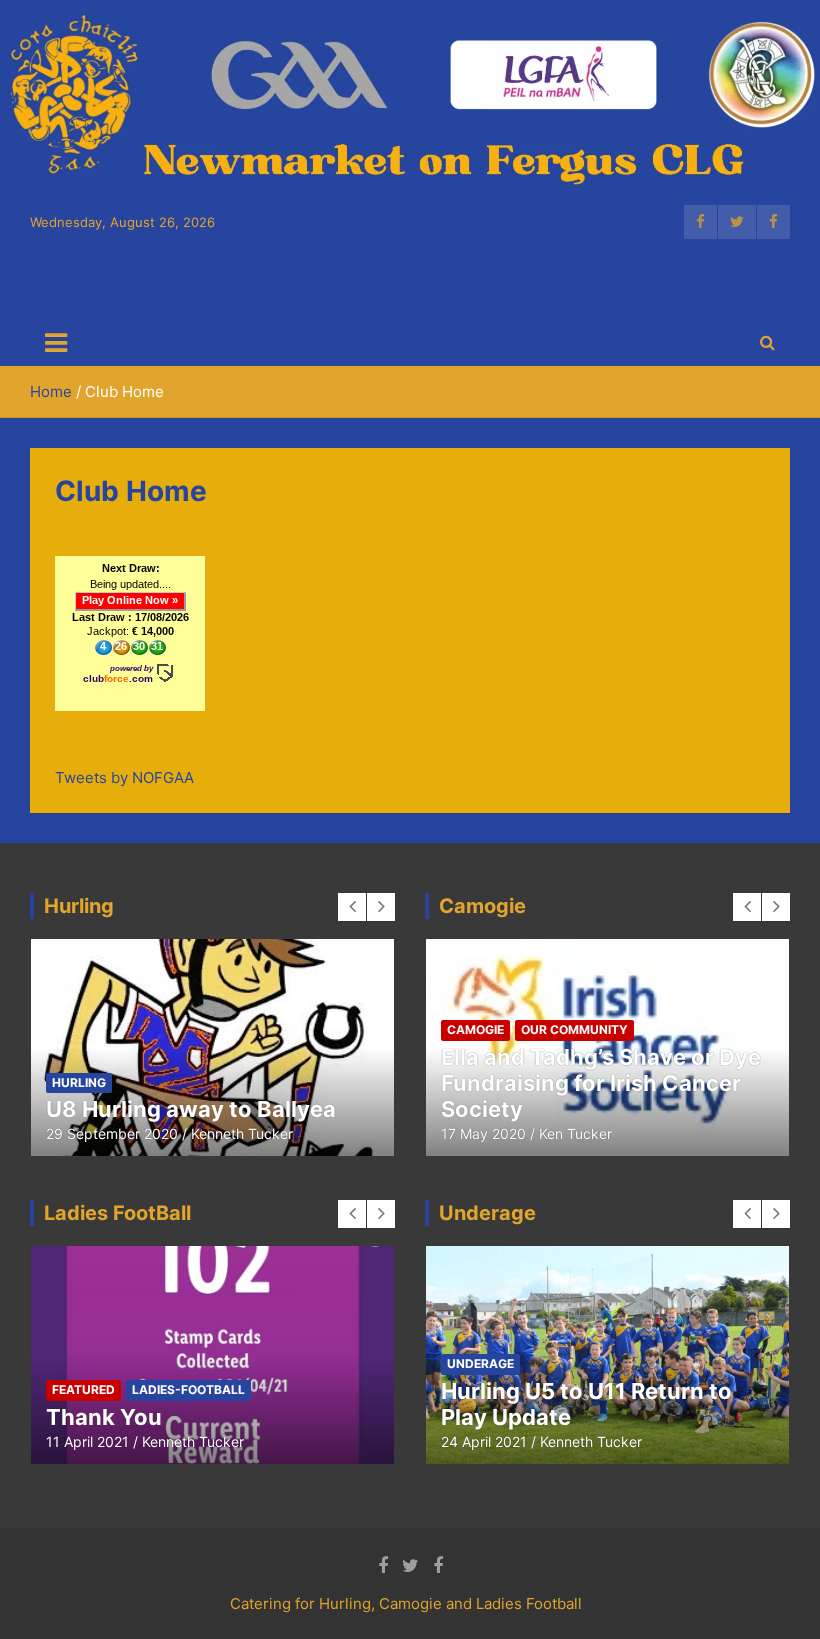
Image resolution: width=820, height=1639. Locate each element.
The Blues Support (510, 1389)
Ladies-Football (108, 1055)
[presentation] (352, 907)
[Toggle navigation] (56, 343)
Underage (624, 1389)
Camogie (80, 1029)
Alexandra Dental (534, 1417)
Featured (157, 1029)
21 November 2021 (108, 1441)
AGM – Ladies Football (164, 1417)
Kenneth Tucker (221, 1133)
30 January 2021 (101, 1133)
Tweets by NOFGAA (124, 777)
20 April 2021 (484, 1441)
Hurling (233, 1029)
